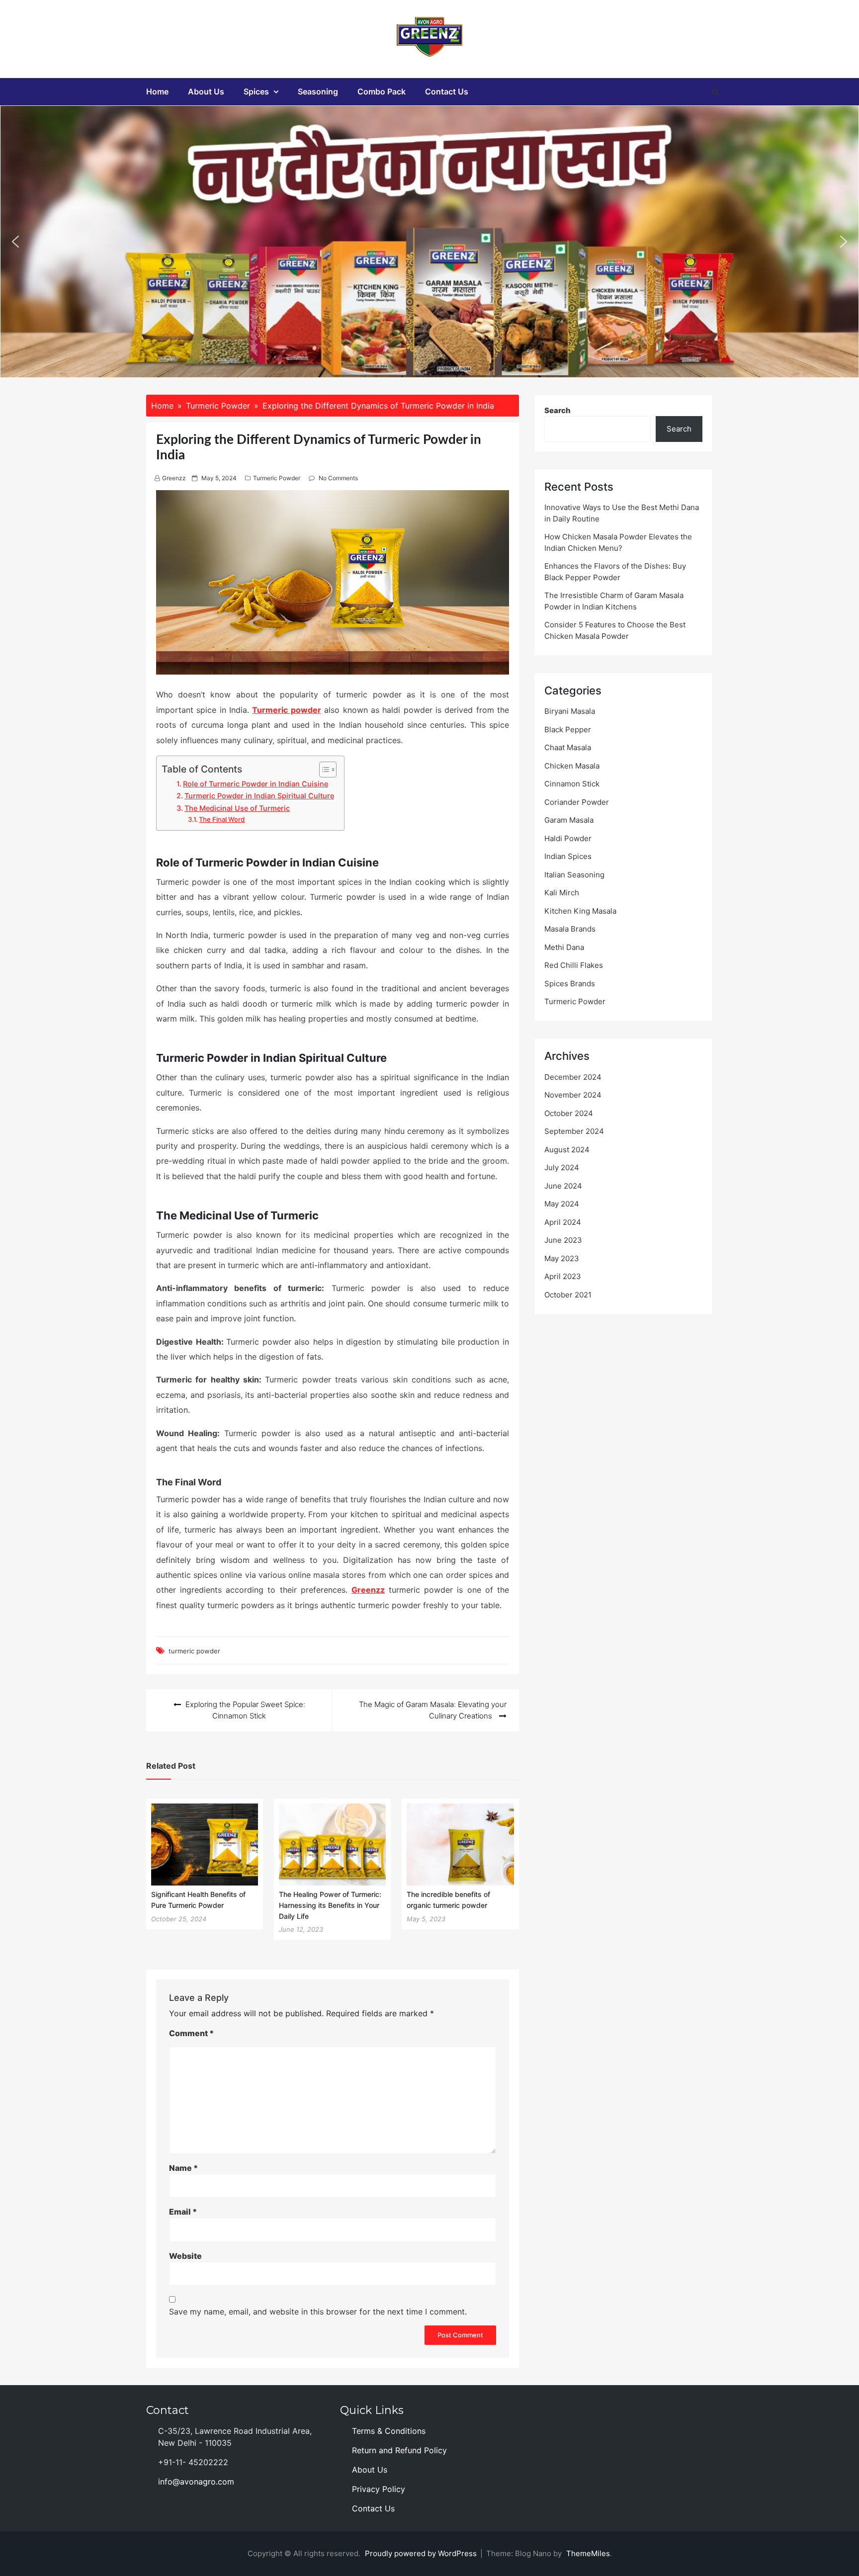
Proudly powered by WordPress (422, 2553)
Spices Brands (570, 984)
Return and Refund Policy (399, 2450)
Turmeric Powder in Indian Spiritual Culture (259, 796)
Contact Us (447, 91)
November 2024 (573, 1095)
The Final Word (222, 819)
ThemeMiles (588, 2553)
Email (183, 2212)
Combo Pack (382, 91)
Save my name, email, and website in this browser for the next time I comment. (318, 2312)
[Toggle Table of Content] (323, 770)
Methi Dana (564, 947)
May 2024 (562, 1204)
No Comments (338, 478)
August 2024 (567, 1150)
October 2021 (568, 1295)
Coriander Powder (577, 802)
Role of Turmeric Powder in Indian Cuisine (256, 784)
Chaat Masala (568, 747)
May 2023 (562, 1258)
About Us (206, 91)
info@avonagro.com (196, 2482)
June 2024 (563, 1186)
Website (185, 2256)
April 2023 (563, 1276)
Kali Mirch (562, 893)
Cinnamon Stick (572, 784)
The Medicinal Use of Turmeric (237, 808)
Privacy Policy (379, 2489)
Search (558, 410)
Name (183, 2168)
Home (157, 91)
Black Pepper (568, 730)
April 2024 (563, 1222)
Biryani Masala (570, 711)
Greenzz (174, 478)
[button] (15, 242)
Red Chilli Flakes (574, 965)
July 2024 (562, 1167)
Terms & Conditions (389, 2431)
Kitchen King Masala (580, 911)
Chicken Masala (572, 766)
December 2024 (573, 1077)
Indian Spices (568, 856)
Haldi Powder (568, 838)
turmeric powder (194, 1651)
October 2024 (569, 1113)
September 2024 (574, 1131)
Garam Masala (569, 820)
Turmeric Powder (277, 478)
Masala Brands (570, 929)
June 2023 (563, 1240)
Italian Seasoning (574, 875)
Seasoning (318, 91)
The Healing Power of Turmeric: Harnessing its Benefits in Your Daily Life (330, 1905)
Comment (191, 2033)
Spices (256, 91)
